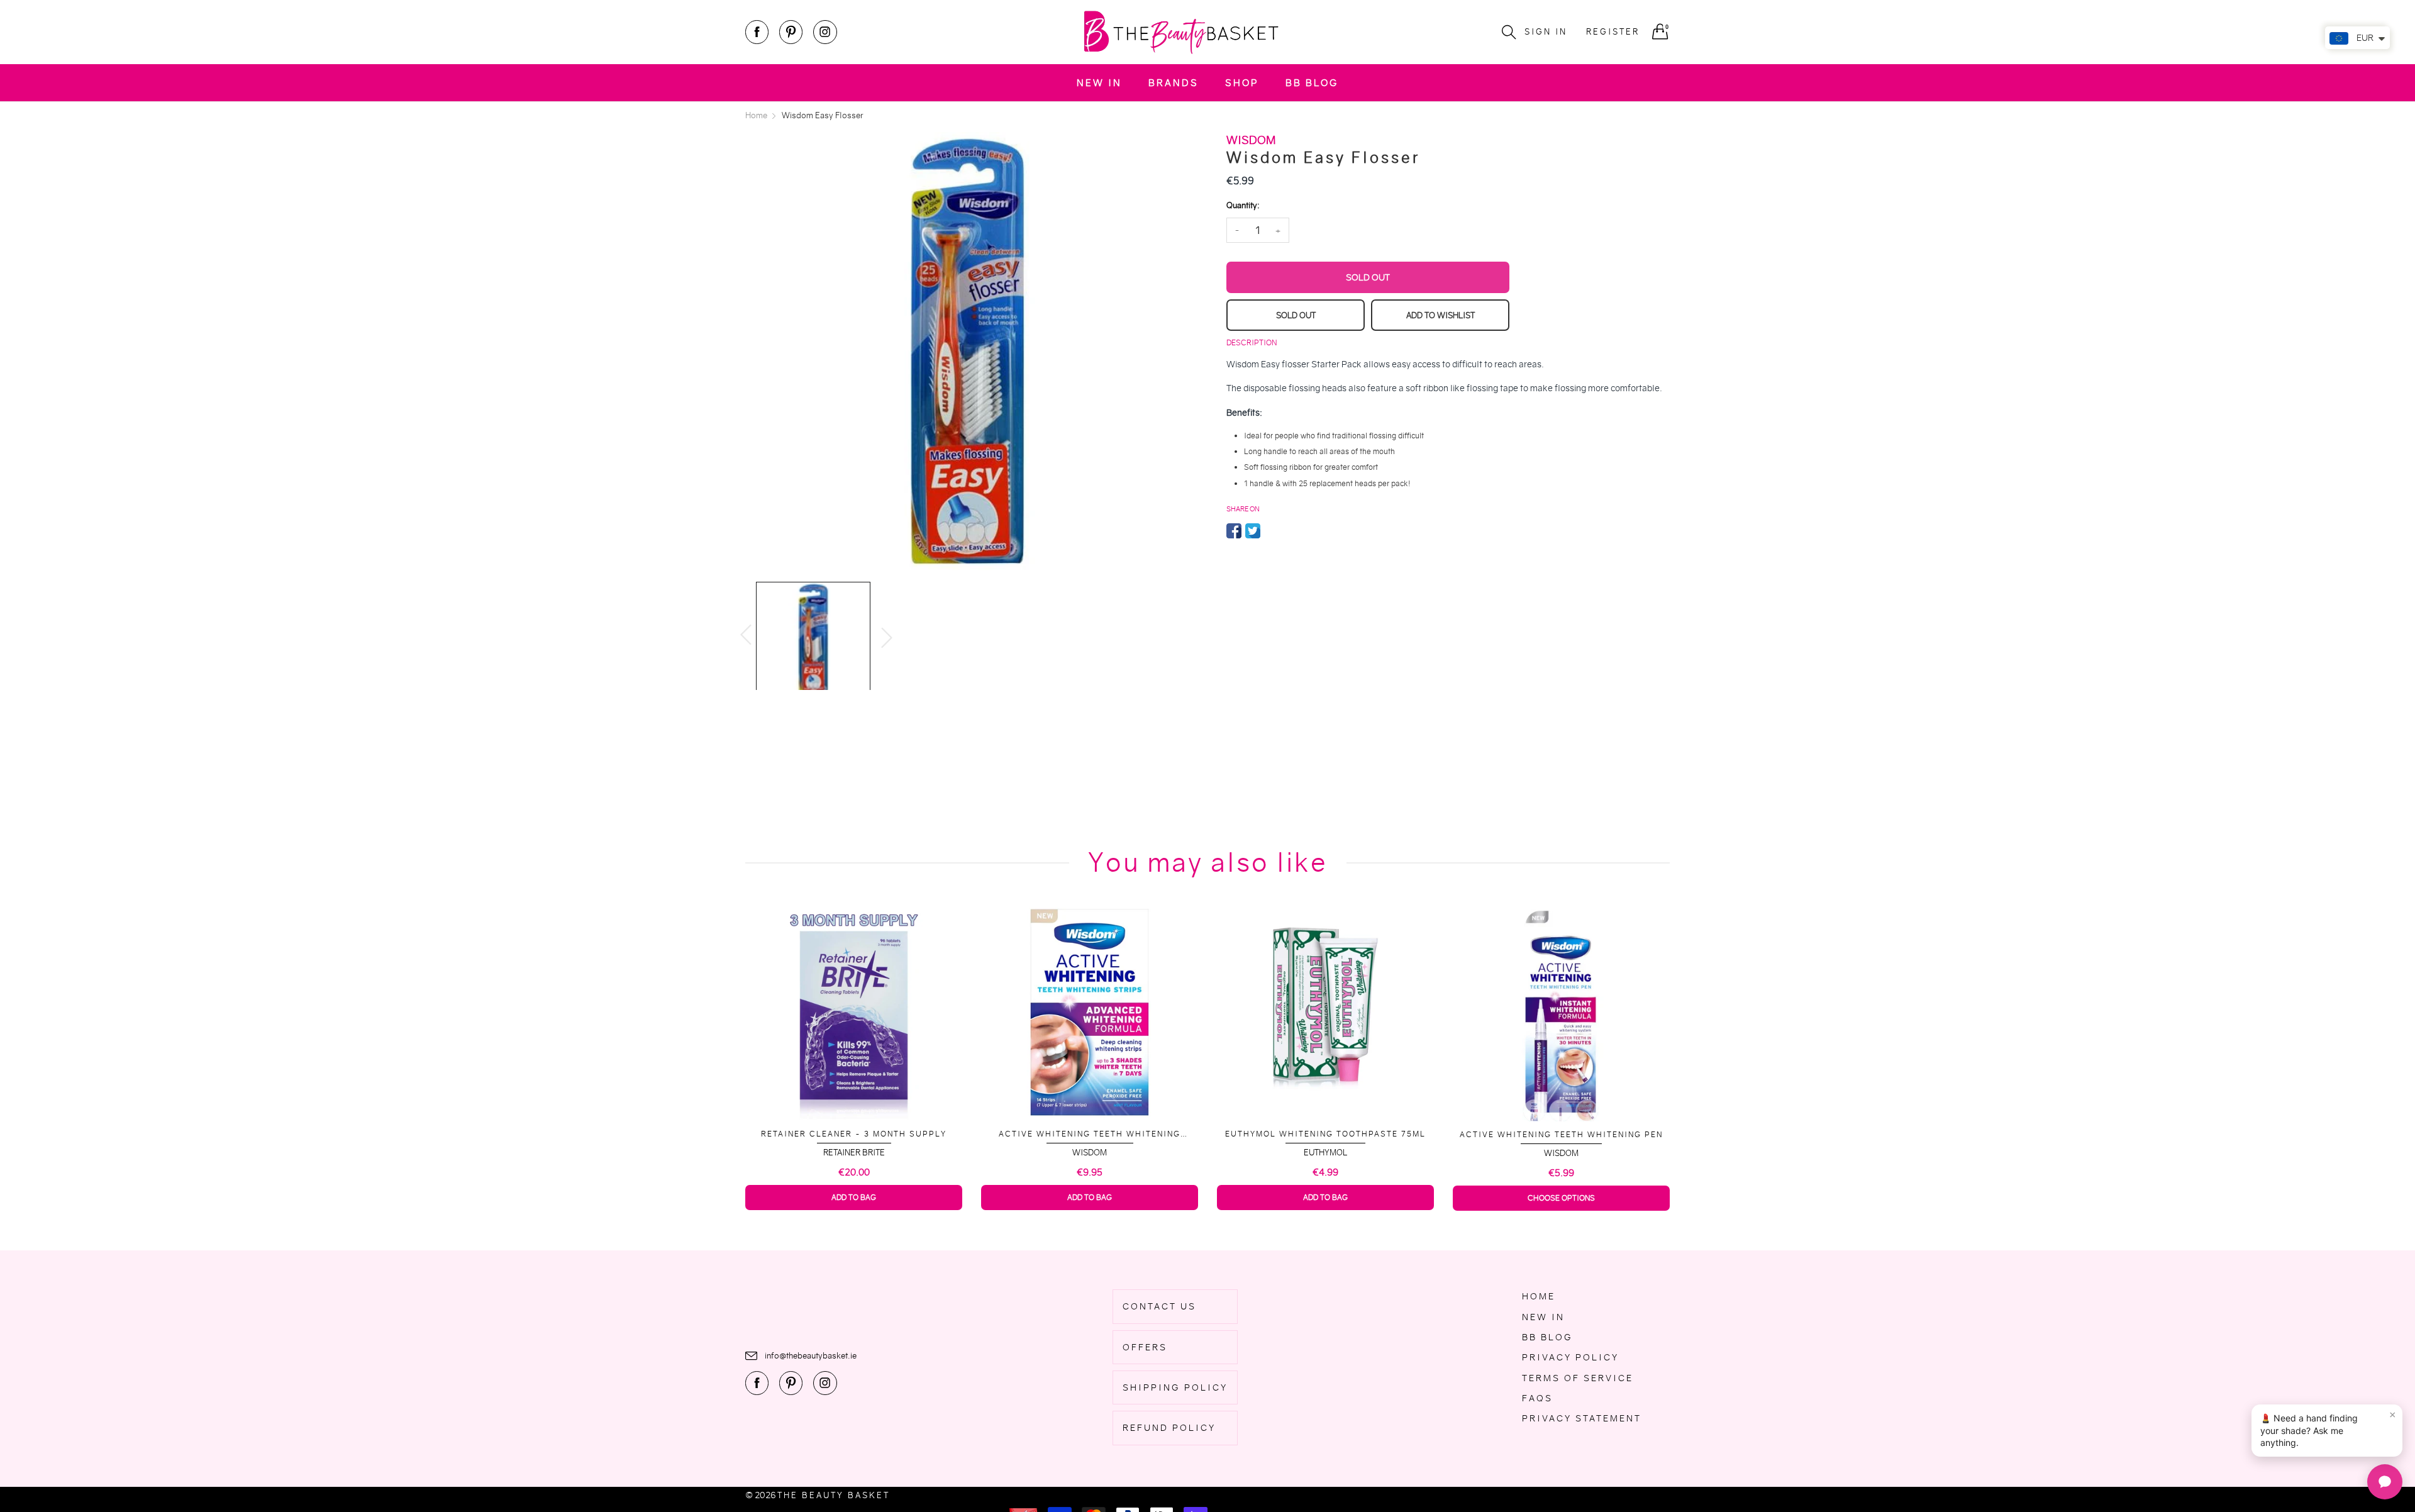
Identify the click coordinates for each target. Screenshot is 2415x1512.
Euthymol (1325, 1153)
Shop (1242, 83)
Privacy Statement (1582, 1418)
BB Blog (1312, 83)
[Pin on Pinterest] (1272, 531)
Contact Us (1159, 1306)
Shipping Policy (1175, 1387)
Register (1613, 32)
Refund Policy (1169, 1428)
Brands (1174, 83)
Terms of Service (1578, 1378)
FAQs (1537, 1398)
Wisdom (1090, 1153)
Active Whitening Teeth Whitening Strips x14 (1090, 1134)
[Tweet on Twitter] (1253, 531)
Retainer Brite (854, 1153)
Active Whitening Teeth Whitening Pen (1561, 1134)
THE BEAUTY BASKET (834, 1495)
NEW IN (1099, 83)
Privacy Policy (1570, 1357)
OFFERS (1145, 1347)
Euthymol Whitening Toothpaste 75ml (1325, 1134)
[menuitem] (1099, 83)
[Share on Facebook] (1234, 531)
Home (1539, 1296)
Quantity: (1243, 205)
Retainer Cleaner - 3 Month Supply (854, 1134)
